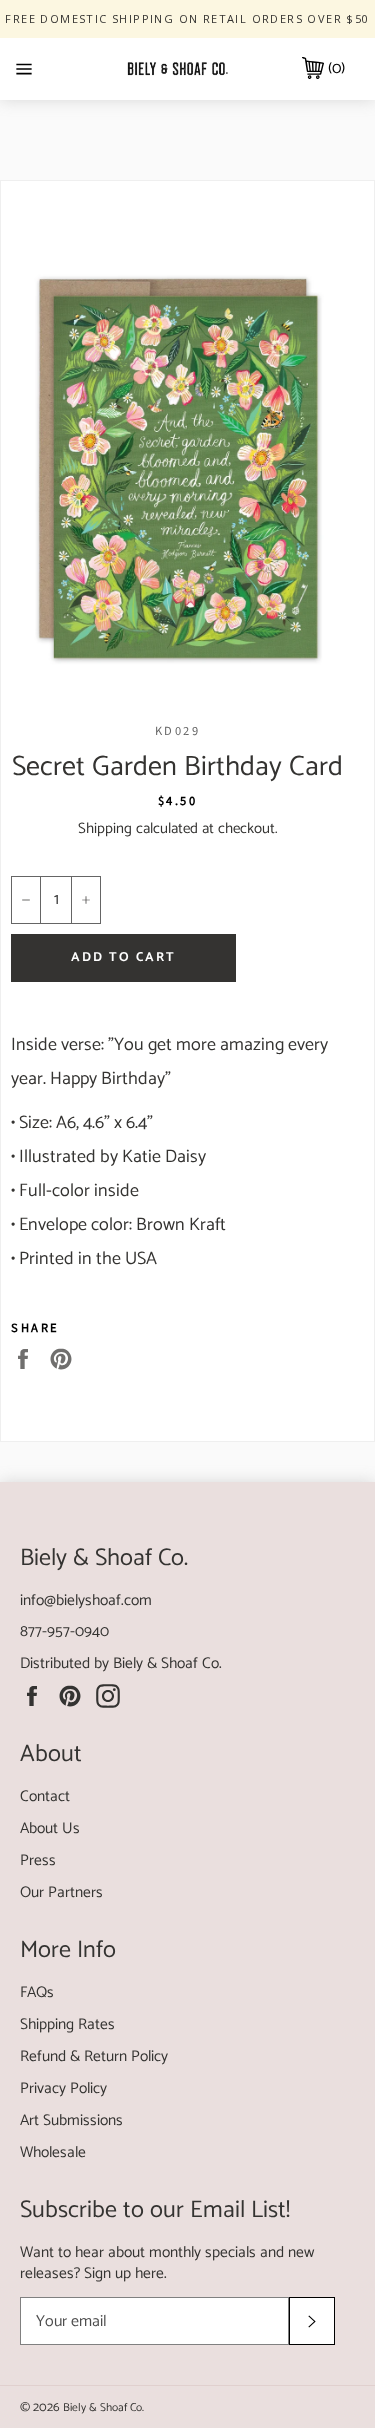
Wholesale (53, 2152)
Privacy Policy (63, 2088)
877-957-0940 (64, 1631)
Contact (45, 1796)
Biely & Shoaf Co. (167, 1663)
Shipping (105, 828)
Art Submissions (71, 2120)
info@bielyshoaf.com (86, 1600)
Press (38, 1860)
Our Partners (61, 1892)
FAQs (37, 1992)
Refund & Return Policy (94, 2056)
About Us (50, 1828)
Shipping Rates (67, 2024)
